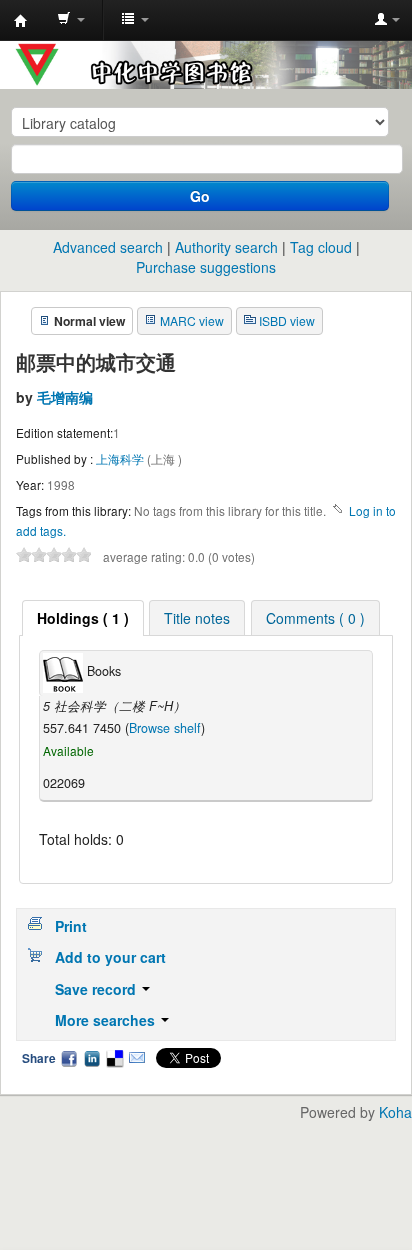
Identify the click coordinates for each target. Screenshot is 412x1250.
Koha (395, 1112)
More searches (107, 1020)
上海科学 (121, 458)
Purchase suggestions (206, 267)
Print (71, 926)
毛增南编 (65, 397)
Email (137, 1058)
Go (200, 196)
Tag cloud (321, 247)
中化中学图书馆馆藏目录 (21, 21)
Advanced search (108, 247)
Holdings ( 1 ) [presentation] (83, 618)
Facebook (69, 1058)
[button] (71, 20)
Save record (97, 989)
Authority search (226, 247)
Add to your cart (110, 957)
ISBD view (287, 320)
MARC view (192, 320)
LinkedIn (92, 1058)
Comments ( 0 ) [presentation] (315, 618)
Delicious (114, 1058)
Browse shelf (165, 728)
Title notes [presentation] (197, 618)
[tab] (83, 618)
